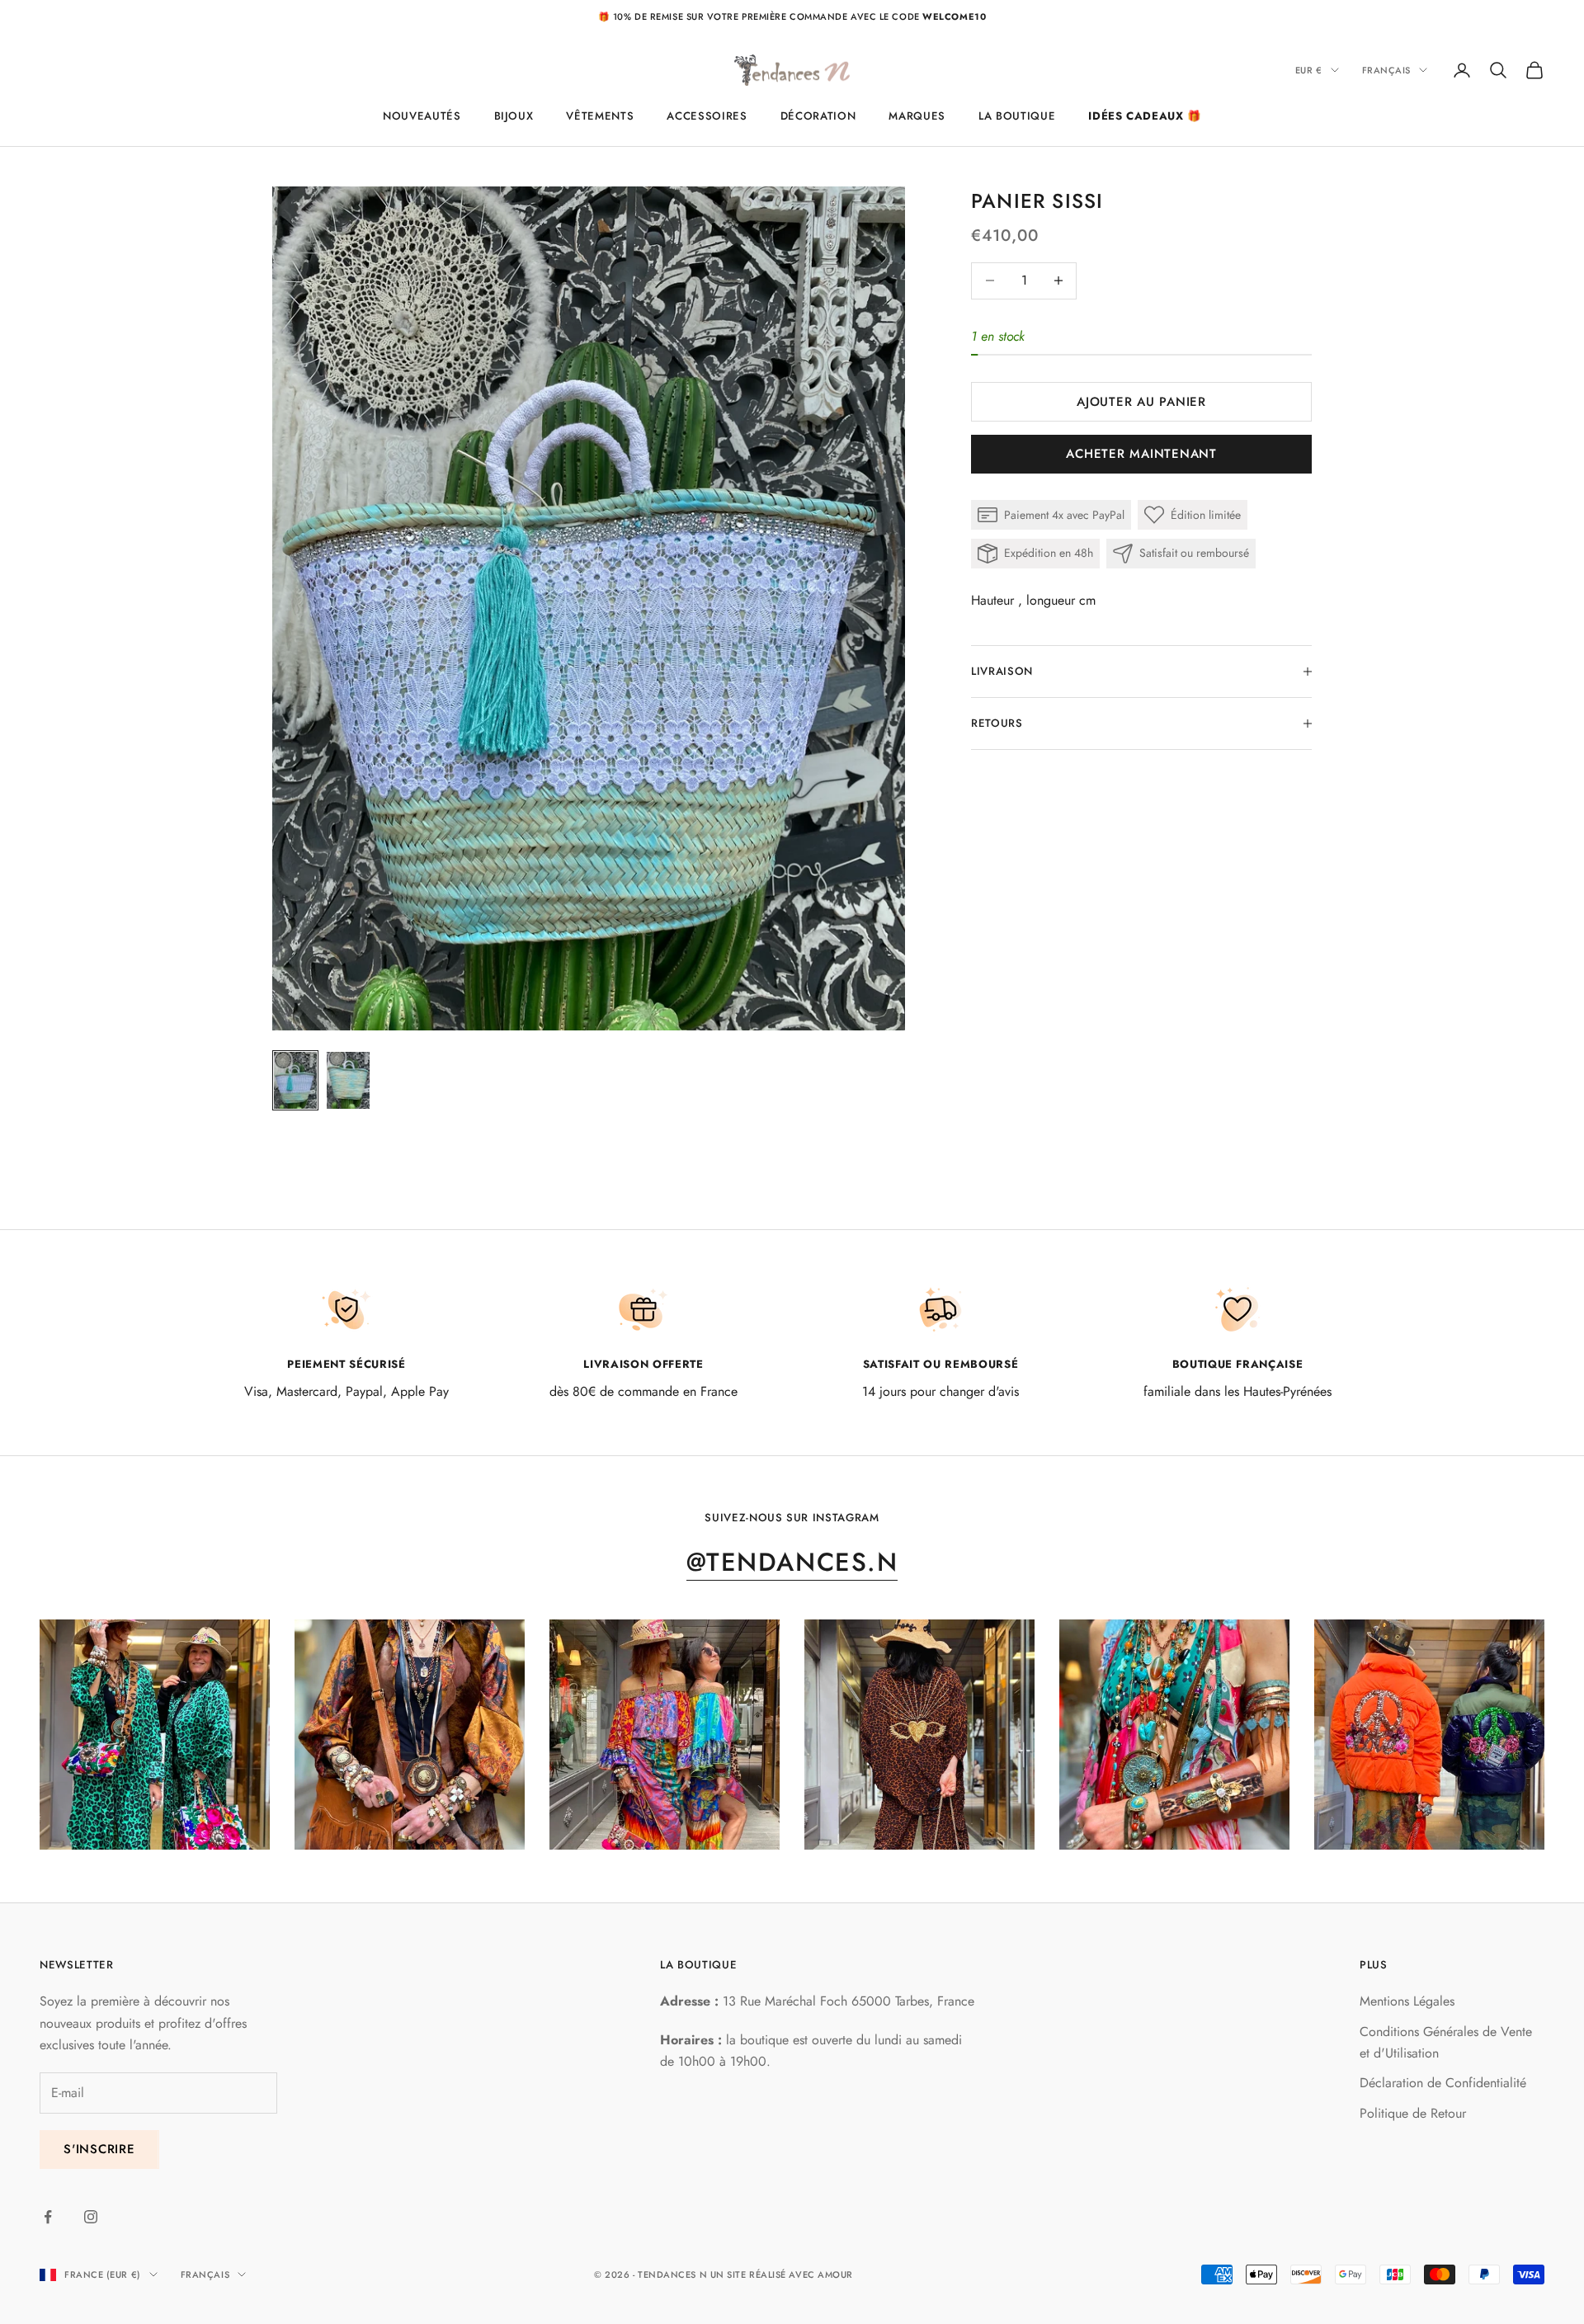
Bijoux (514, 116)
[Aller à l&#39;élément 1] (295, 1081)
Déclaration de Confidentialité (1443, 2083)
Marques (917, 116)
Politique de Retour (1413, 2113)
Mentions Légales (1407, 2001)
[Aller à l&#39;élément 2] (348, 1081)
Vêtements (600, 116)
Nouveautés (422, 116)
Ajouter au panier (1141, 402)
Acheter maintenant (1141, 454)
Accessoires (707, 116)
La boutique (1017, 116)
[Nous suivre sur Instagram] (91, 2217)
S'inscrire (99, 2149)
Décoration (818, 116)
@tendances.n (792, 1562)
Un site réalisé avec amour (782, 2275)
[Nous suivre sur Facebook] (48, 2217)
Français (1386, 70)
